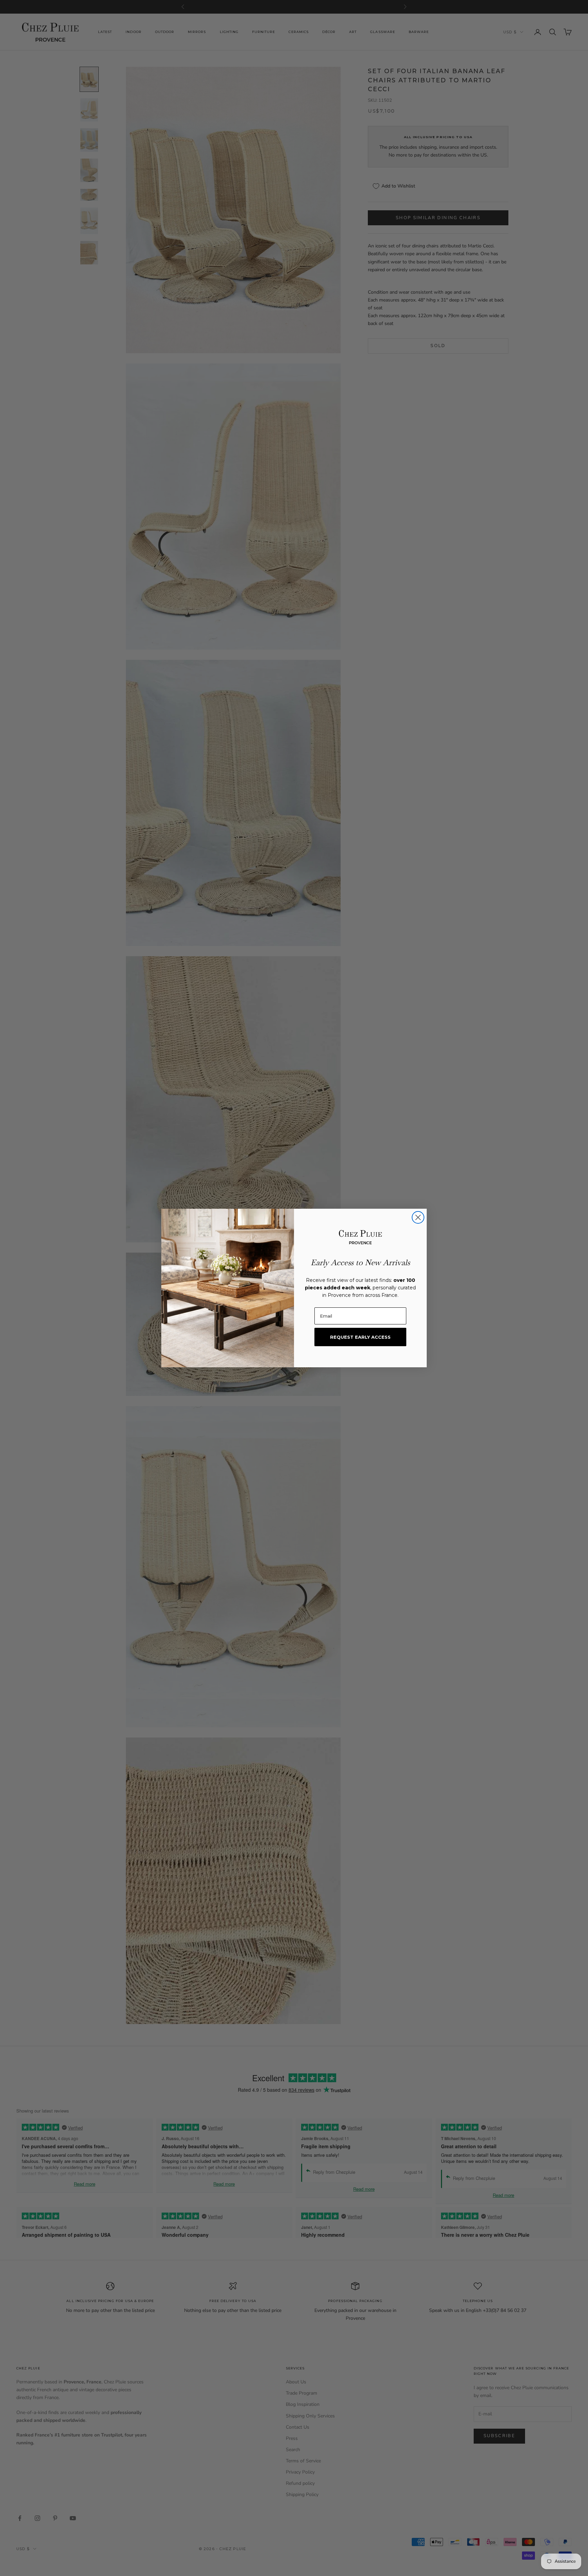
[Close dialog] (418, 1217)
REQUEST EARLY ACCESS (360, 1337)
